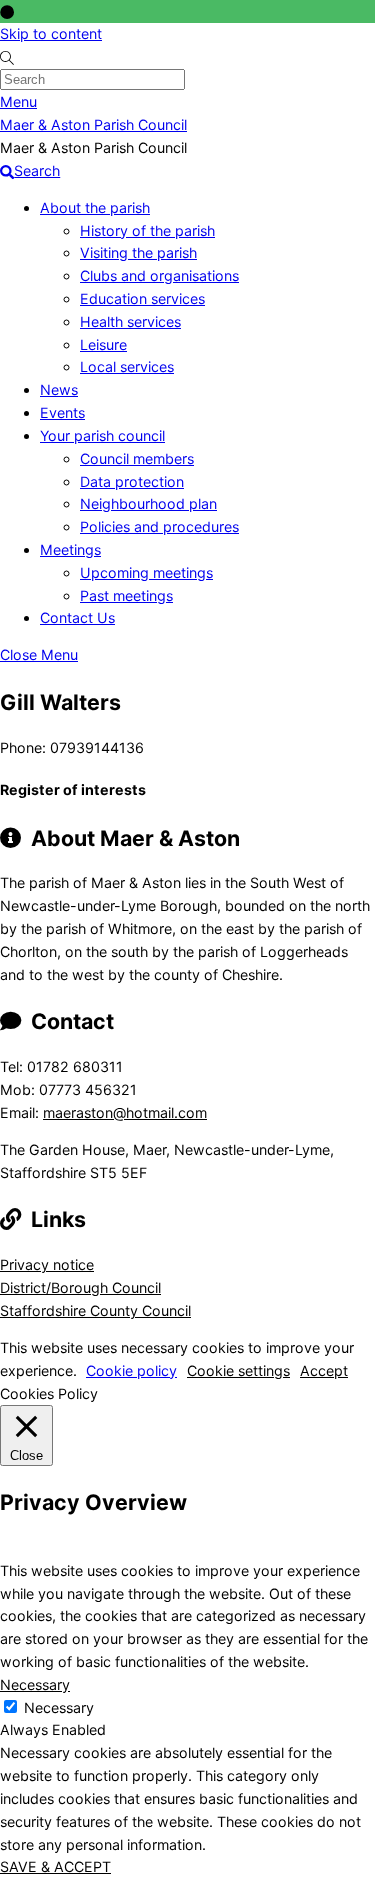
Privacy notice (47, 1264)
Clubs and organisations (159, 275)
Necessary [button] (35, 1684)
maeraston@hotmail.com (125, 1112)
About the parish (95, 207)
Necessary (59, 1707)
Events (62, 412)
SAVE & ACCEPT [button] (55, 1866)
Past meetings (126, 595)
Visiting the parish (138, 252)
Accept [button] (324, 1370)
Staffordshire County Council (95, 1310)
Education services (142, 298)
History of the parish (147, 230)
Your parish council (102, 435)
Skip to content (51, 33)
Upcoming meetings (146, 572)
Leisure (103, 344)
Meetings (70, 549)
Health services (130, 321)
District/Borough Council (80, 1287)
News (59, 389)
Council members (137, 458)
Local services (127, 366)
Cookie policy (131, 1370)
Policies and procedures (159, 526)
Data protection (132, 481)
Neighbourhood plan (148, 503)
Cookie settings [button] (238, 1370)
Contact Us (77, 617)
